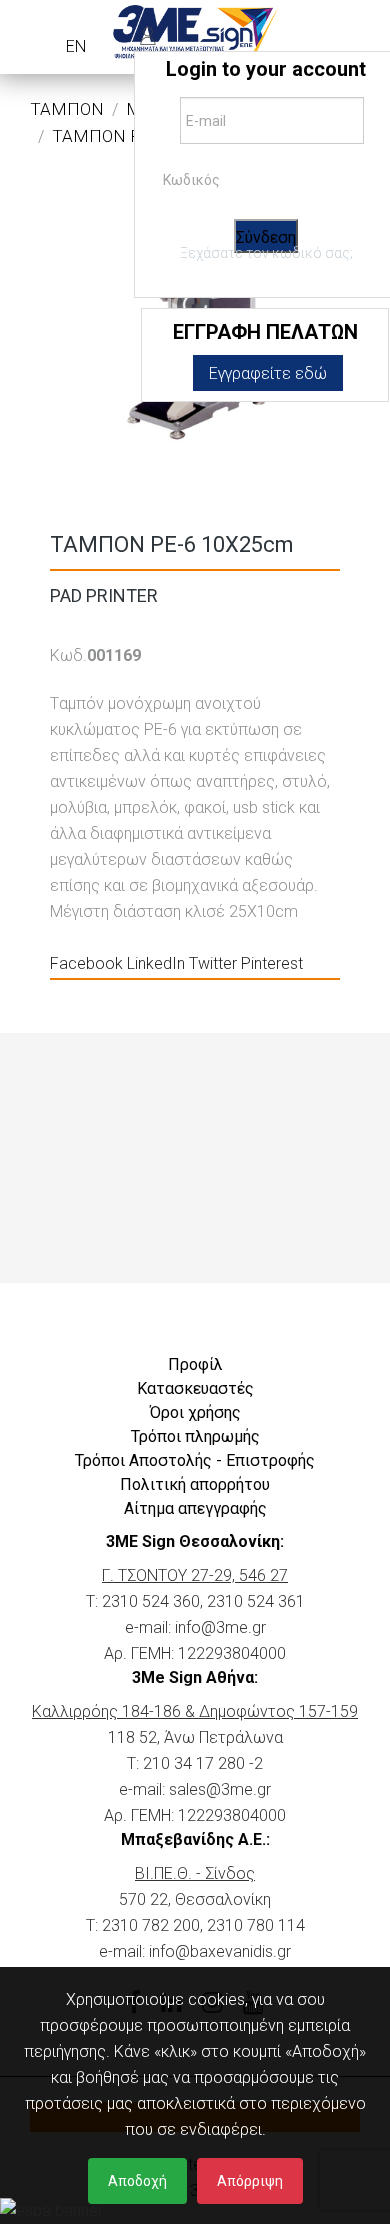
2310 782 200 (151, 1925)
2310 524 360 (151, 1601)
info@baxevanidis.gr (220, 1951)
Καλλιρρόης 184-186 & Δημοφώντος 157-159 (195, 1711)
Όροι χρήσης (195, 1412)
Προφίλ (195, 1364)
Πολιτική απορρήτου (195, 1484)
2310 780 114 (256, 1925)
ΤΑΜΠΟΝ (67, 109)
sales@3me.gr (220, 1789)
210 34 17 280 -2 (203, 1763)
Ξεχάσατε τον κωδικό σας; (266, 253)
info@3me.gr (220, 1627)
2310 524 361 (256, 1601)
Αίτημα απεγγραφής (195, 1508)
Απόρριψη (250, 2181)
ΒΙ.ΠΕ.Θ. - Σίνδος (195, 1873)
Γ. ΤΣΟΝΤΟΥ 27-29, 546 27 (195, 1575)
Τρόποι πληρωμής (195, 1436)
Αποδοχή (137, 2181)
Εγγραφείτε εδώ (268, 373)
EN (76, 46)
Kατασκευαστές (195, 1388)
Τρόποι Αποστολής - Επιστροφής (195, 1460)
